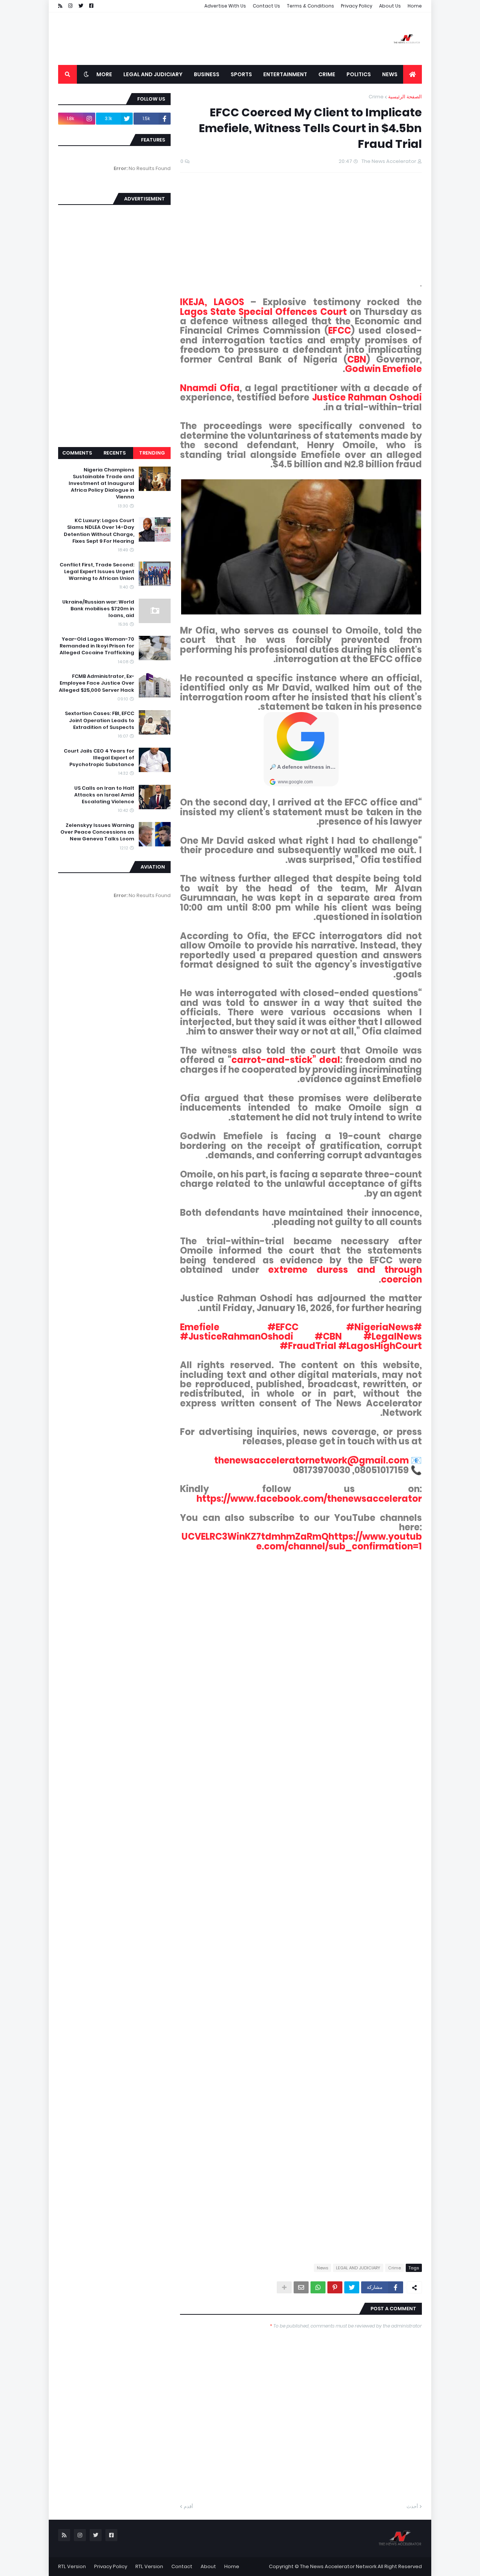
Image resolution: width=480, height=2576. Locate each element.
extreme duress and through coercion (345, 1274)
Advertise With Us (225, 6)
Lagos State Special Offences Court (263, 312)
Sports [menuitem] (241, 74)
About (208, 2566)
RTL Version (149, 2566)
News (322, 2268)
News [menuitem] (390, 74)
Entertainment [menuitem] (285, 74)
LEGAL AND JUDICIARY (358, 2268)
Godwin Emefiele (383, 369)
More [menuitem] (104, 74)
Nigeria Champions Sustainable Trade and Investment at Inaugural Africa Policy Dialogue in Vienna (101, 484)
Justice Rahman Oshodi (367, 397)
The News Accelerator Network (338, 2566)
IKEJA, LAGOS (212, 302)
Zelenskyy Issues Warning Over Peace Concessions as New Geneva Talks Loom (97, 832)
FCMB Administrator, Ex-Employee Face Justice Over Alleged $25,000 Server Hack (97, 683)
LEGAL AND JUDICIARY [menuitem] (153, 74)
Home (415, 6)
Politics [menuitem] (359, 74)
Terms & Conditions (310, 6)
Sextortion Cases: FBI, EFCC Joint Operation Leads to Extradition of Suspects (100, 720)
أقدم (188, 2506)
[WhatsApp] (318, 2287)
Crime (376, 97)
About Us (390, 6)
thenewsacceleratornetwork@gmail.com (311, 1460)
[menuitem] (412, 74)
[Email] (301, 2287)
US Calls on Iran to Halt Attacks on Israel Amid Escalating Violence (104, 795)
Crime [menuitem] (327, 74)
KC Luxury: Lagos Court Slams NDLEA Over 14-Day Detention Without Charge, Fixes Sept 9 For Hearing (99, 531)
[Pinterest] (335, 2287)
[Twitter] (352, 2287)
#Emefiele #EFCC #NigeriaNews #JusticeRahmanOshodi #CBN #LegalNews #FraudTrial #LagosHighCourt (301, 1337)
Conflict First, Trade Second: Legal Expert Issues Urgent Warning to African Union (97, 572)
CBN (357, 359)
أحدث (412, 2506)
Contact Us (266, 6)
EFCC (340, 330)
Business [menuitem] (207, 74)
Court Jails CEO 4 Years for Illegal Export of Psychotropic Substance (99, 758)
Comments (77, 453)
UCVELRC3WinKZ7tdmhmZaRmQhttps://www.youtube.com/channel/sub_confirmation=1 (302, 1541)
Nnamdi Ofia (210, 388)
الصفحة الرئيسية (405, 97)
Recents (115, 453)
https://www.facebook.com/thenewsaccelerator (309, 1499)
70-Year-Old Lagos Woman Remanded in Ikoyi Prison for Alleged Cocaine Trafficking (97, 646)
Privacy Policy (357, 6)
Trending (152, 453)
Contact (182, 2566)
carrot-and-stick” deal (286, 1060)
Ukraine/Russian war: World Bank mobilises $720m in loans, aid (98, 609)
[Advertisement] (195, 39)
